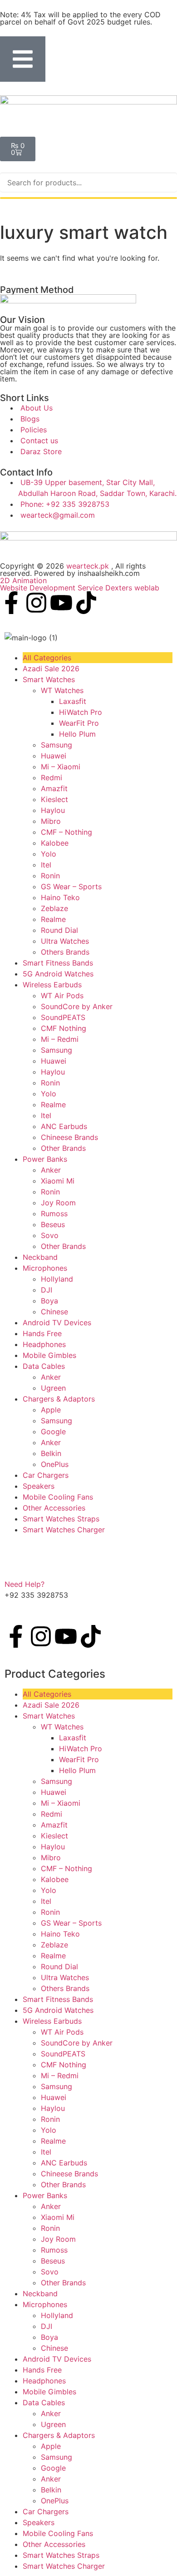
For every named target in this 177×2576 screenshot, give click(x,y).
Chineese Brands (69, 1137)
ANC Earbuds (64, 1126)
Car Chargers (46, 1475)
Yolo (49, 854)
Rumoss (54, 1214)
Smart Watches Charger (64, 1530)
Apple (51, 1410)
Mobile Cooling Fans (58, 1497)
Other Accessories (54, 1508)
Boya (49, 1301)
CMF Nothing (64, 1028)
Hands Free (42, 1333)
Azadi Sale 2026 (51, 669)
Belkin (51, 1453)
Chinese (54, 1312)
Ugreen (53, 1388)
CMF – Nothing (66, 832)
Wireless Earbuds (52, 985)
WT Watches (62, 690)
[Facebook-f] (11, 603)
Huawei (54, 756)
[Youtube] (61, 603)
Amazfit (54, 788)
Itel (46, 865)
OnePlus (55, 1464)
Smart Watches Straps (61, 1519)
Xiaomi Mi (58, 1181)
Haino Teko (60, 897)
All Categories (47, 658)
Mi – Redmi (60, 1039)
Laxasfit (73, 701)
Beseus (53, 1224)
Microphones (45, 1268)
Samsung (57, 745)
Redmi (52, 778)
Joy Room (58, 1203)
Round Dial (59, 930)
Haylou (53, 810)
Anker (51, 1170)
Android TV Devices (57, 1323)
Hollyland (57, 1279)
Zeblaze (54, 908)
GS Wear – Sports (71, 887)
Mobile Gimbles (49, 1355)
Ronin (50, 876)
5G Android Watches (58, 974)
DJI (47, 1290)
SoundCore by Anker (77, 1006)
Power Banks (45, 1159)
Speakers (39, 1486)
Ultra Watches (65, 941)
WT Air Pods (62, 996)
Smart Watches (49, 679)
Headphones (44, 1344)
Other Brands (63, 1148)
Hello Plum (77, 734)
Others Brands (65, 952)
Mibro (51, 821)
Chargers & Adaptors (59, 1399)
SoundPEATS (63, 1017)
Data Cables (44, 1366)
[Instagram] (36, 603)
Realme (53, 919)
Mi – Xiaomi (61, 767)
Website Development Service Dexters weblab (80, 588)
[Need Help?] (16, 1565)
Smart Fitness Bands (58, 963)
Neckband (40, 1257)
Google (53, 1432)
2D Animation (23, 580)
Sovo (50, 1235)
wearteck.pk (88, 566)
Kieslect (54, 799)
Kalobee (55, 843)
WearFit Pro (79, 723)
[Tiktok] (86, 603)
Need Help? (25, 1584)
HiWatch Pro (81, 712)
